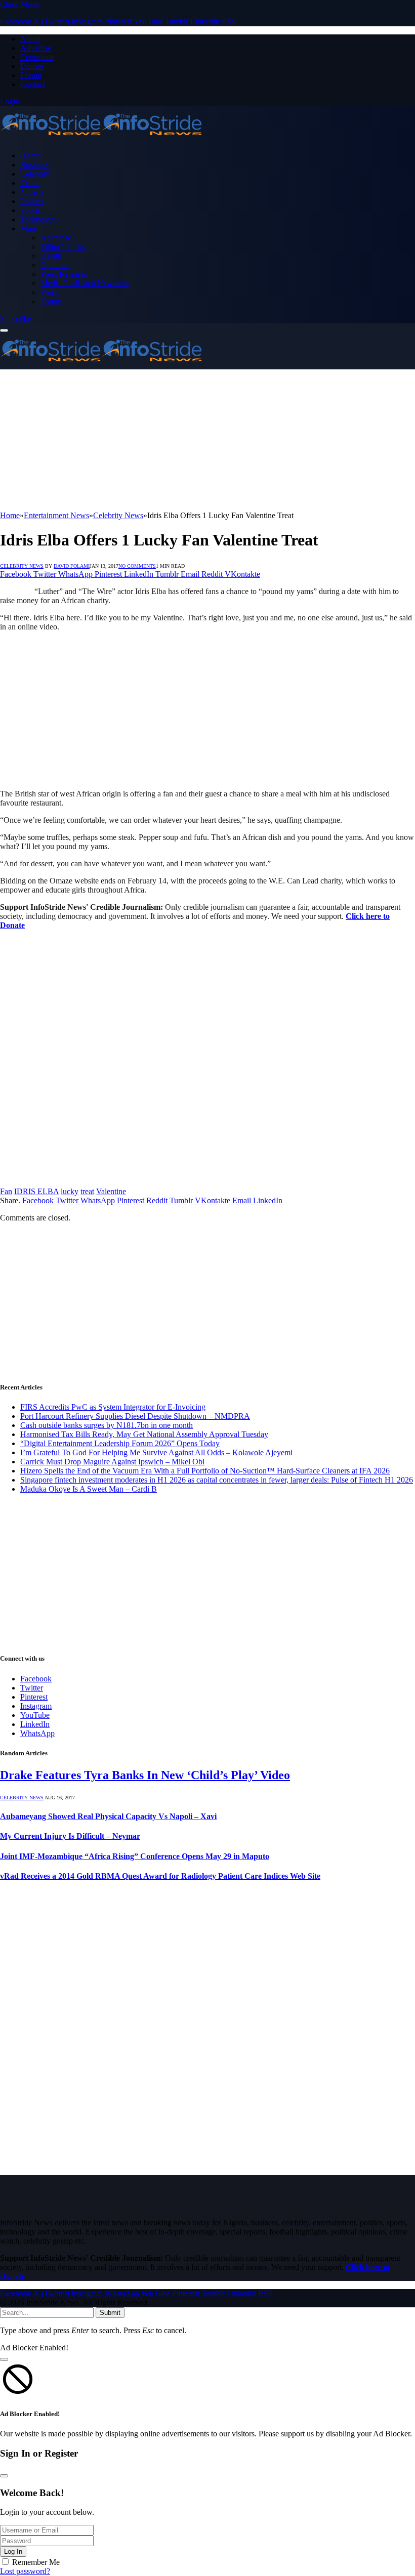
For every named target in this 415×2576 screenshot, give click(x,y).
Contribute (37, 57)
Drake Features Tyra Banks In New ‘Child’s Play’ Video (145, 1775)
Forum (31, 75)
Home (30, 156)
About (30, 39)
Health (51, 256)
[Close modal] (4, 2359)
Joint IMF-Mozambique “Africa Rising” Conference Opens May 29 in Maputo (135, 1856)
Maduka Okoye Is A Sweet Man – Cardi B (89, 1489)
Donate (32, 66)
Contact (33, 84)
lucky (70, 1191)
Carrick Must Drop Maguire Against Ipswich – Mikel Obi (112, 1462)
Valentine (111, 1191)
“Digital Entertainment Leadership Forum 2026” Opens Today (120, 1443)
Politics (32, 201)
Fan (6, 1191)
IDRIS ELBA (36, 1191)
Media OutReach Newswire (85, 283)
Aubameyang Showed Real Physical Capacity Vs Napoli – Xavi (108, 1816)
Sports (30, 210)
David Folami (72, 566)
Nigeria (32, 192)
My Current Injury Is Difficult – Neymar (70, 1836)
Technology (39, 219)
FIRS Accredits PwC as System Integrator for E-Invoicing (113, 1407)
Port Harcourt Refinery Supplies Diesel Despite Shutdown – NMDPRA (135, 1416)
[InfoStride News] (101, 138)
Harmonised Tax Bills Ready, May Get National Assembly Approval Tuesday (144, 1434)
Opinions (55, 265)
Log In (13, 2551)
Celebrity (35, 174)
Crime (30, 183)
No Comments (137, 566)
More (29, 228)
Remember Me (36, 2562)
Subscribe (16, 319)
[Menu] (4, 330)
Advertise (36, 48)
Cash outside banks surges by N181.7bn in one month (107, 1425)
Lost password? (25, 2571)
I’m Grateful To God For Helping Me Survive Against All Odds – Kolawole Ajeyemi (156, 1452)
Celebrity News (22, 566)
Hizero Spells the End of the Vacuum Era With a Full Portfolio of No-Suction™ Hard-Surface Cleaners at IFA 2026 (205, 1471)
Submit (110, 2313)
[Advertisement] (207, 440)
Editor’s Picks (63, 247)
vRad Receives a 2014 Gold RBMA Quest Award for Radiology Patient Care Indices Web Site (160, 1876)
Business (34, 165)
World (50, 292)
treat (87, 1191)
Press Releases (64, 274)
